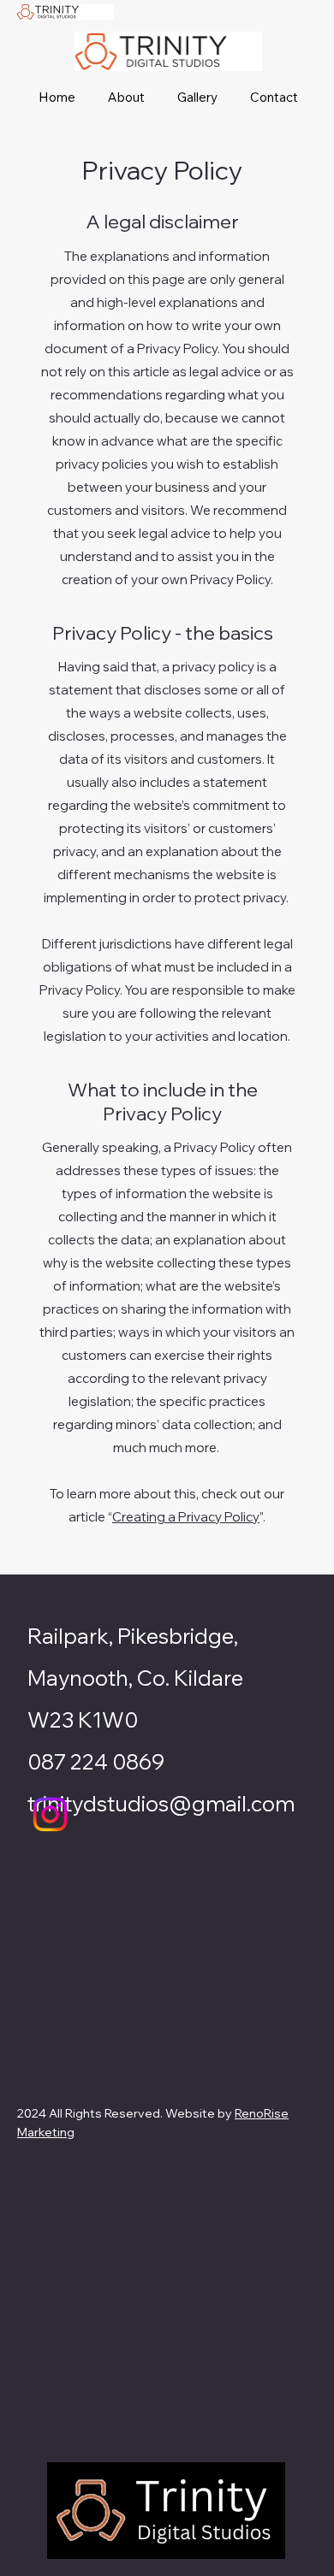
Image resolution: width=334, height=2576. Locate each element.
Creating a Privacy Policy (186, 1517)
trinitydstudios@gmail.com (161, 1803)
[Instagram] (50, 1814)
